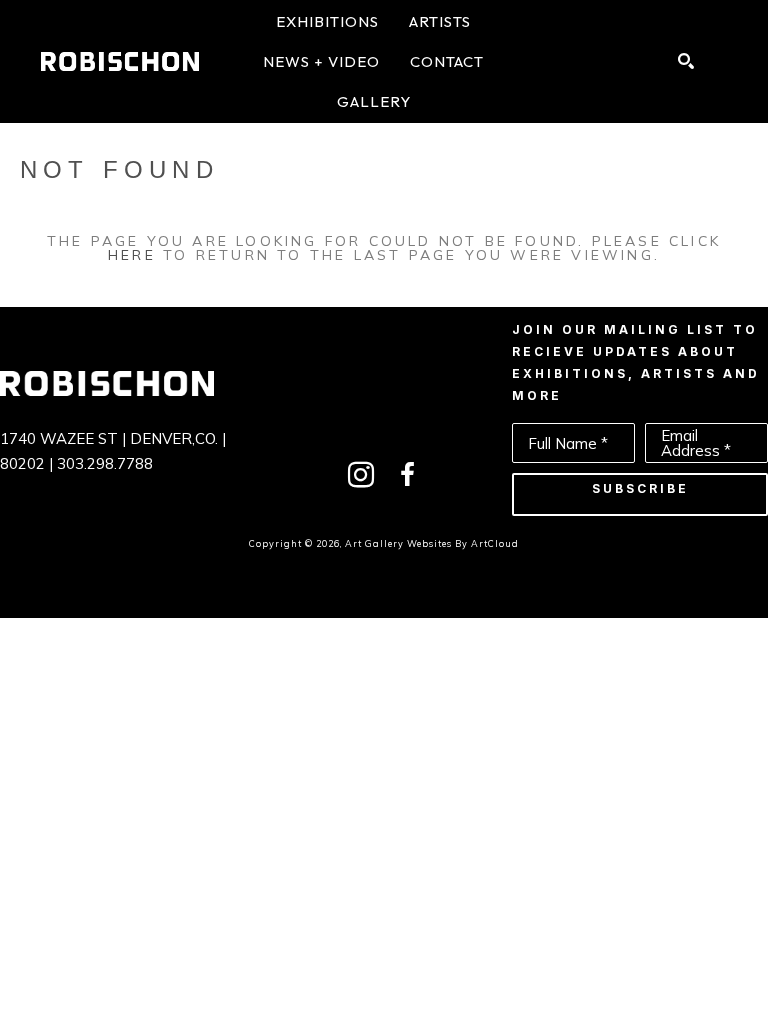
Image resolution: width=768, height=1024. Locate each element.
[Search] (686, 61)
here (132, 255)
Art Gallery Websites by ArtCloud (432, 543)
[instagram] (361, 475)
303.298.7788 (105, 463)
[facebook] (407, 475)
